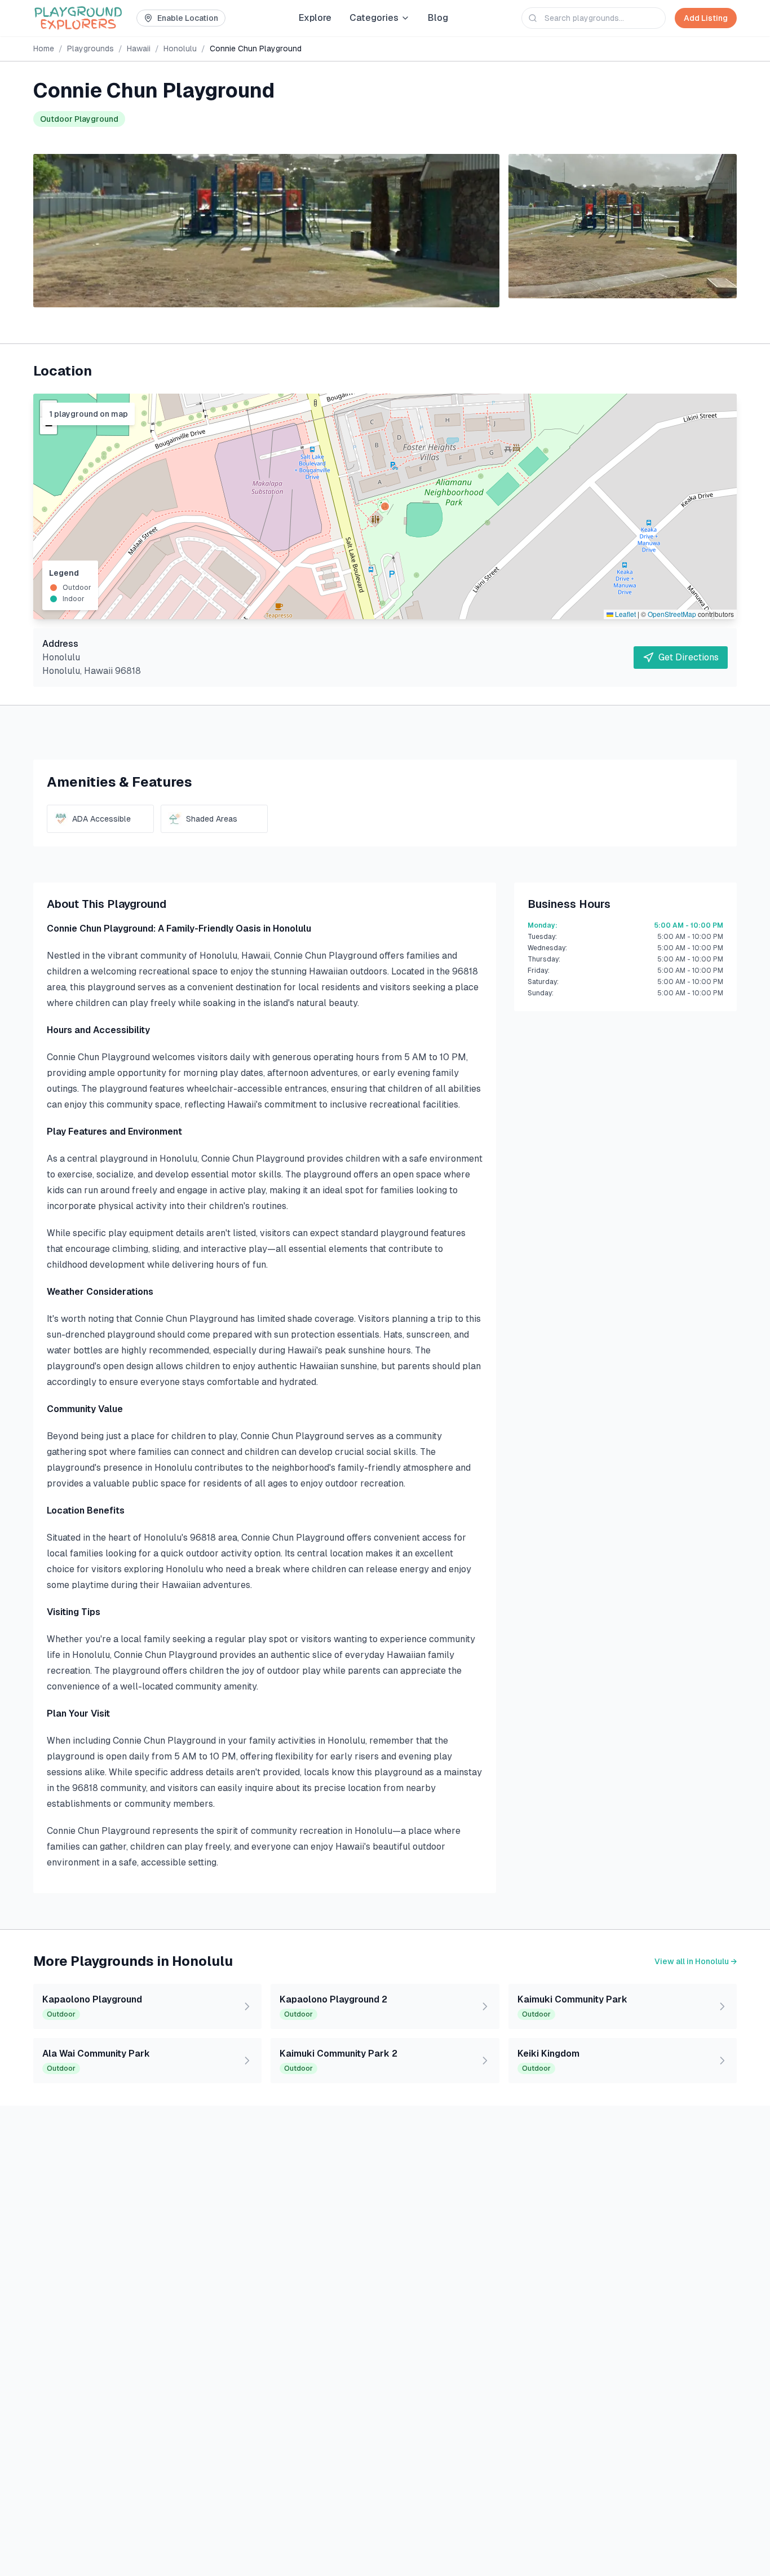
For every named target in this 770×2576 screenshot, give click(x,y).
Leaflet (625, 614)
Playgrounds (90, 48)
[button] (385, 506)
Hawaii (139, 48)
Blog (438, 18)
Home (44, 48)
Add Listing (706, 18)
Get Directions (689, 657)
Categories (374, 18)
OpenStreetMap (672, 614)
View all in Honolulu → (696, 1961)
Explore (315, 18)
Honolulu (180, 48)
